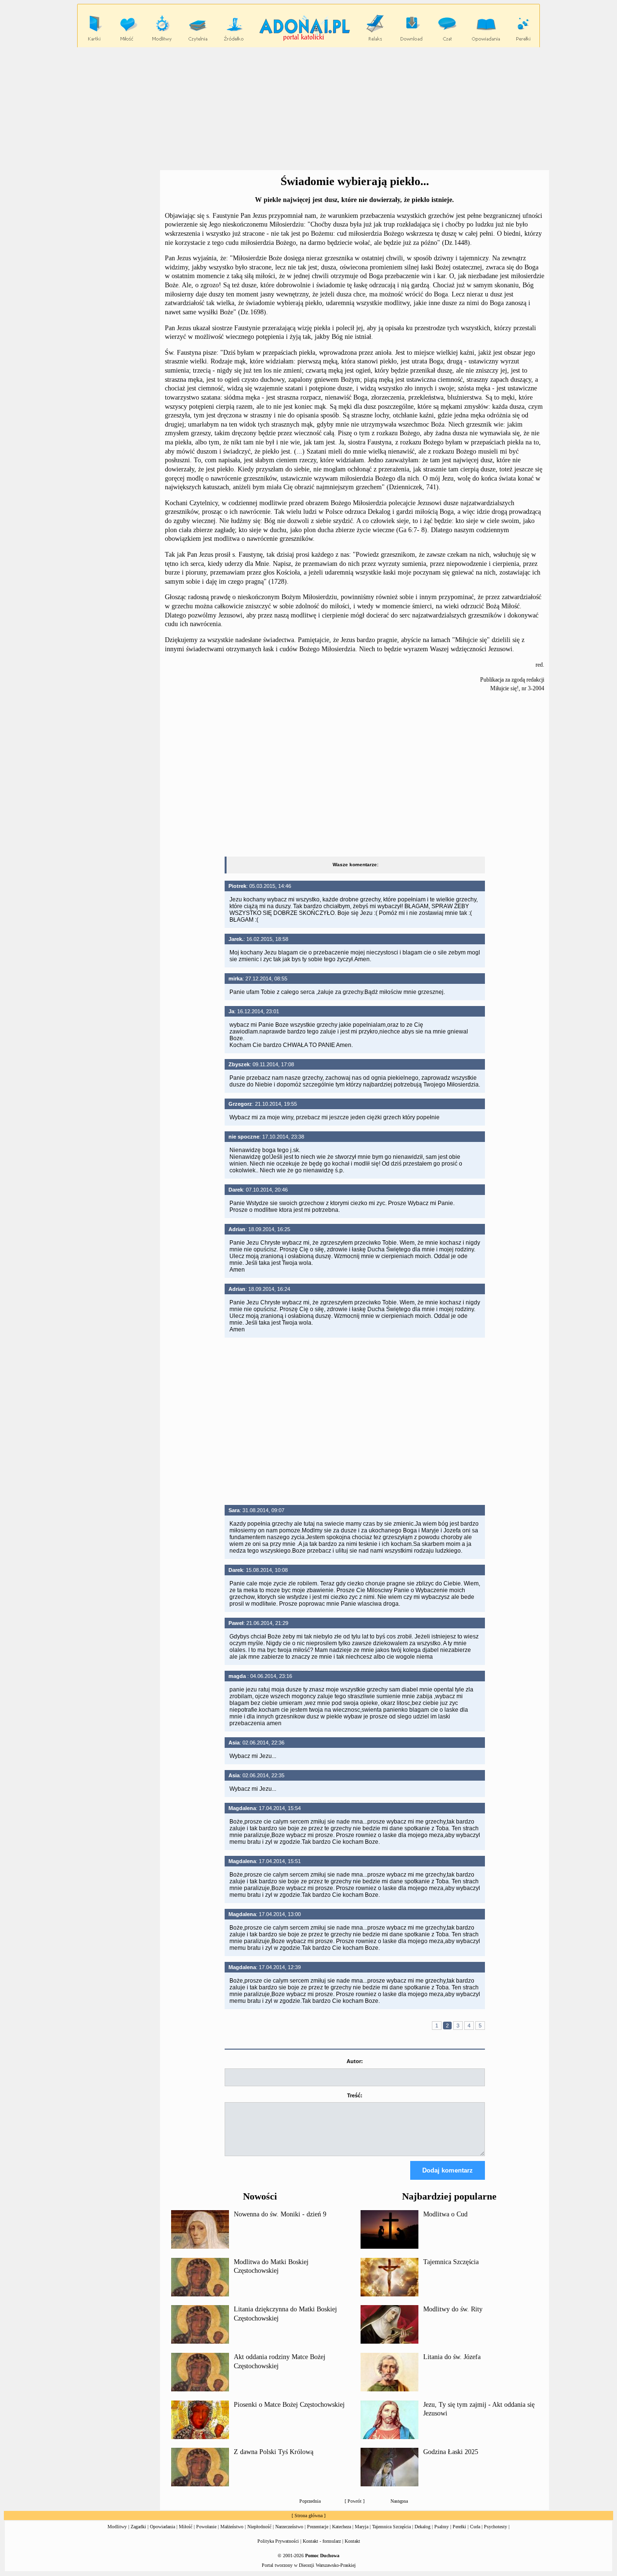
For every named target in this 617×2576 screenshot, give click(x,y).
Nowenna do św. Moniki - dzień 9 (280, 2214)
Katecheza (342, 2527)
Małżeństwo (232, 2527)
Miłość (186, 2527)
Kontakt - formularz (322, 2541)
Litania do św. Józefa (452, 2357)
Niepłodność (259, 2527)
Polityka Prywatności (278, 2541)
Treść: (355, 2095)
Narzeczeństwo (289, 2527)
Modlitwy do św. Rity (453, 2309)
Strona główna (308, 2516)
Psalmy (442, 2527)
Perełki (459, 2527)
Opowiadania (162, 2527)
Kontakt (352, 2541)
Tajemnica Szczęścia (451, 2262)
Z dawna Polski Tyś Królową (274, 2452)
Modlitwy (117, 2527)
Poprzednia (310, 2501)
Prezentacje (318, 2527)
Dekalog (423, 2527)
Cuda (475, 2527)
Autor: (355, 2061)
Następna (399, 2501)
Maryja (362, 2527)
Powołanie (206, 2527)
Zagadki (138, 2527)
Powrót (355, 2501)
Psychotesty (496, 2527)
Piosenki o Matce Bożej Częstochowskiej (289, 2405)
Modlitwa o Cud (445, 2214)
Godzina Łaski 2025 (451, 2452)
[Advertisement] (308, 109)
